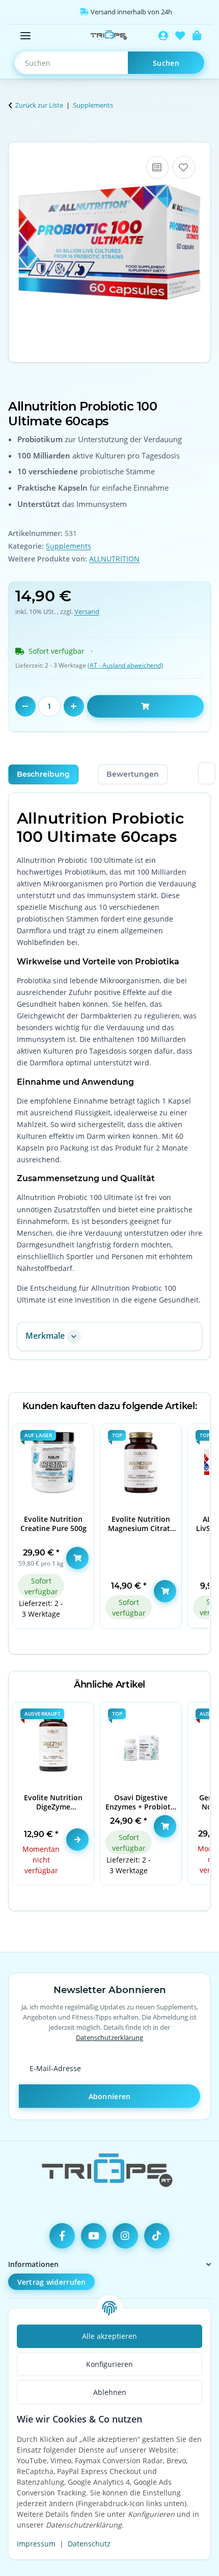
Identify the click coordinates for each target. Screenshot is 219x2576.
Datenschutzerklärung (109, 2037)
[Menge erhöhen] (74, 706)
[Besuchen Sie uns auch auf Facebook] (62, 2236)
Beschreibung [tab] (43, 774)
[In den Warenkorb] (16, 136)
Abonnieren (110, 2096)
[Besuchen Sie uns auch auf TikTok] (157, 2236)
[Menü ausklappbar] (25, 36)
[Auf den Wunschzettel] (184, 167)
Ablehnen (110, 2392)
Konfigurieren (109, 2364)
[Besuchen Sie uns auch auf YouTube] (94, 2236)
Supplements (69, 546)
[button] (163, 36)
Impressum (36, 2544)
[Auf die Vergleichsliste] (157, 167)
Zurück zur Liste (39, 105)
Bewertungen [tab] (133, 774)
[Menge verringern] (25, 706)
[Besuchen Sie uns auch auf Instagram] (125, 2236)
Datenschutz (89, 2544)
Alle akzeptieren (109, 2336)
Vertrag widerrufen (52, 2282)
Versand (87, 611)
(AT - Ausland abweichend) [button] (125, 665)
